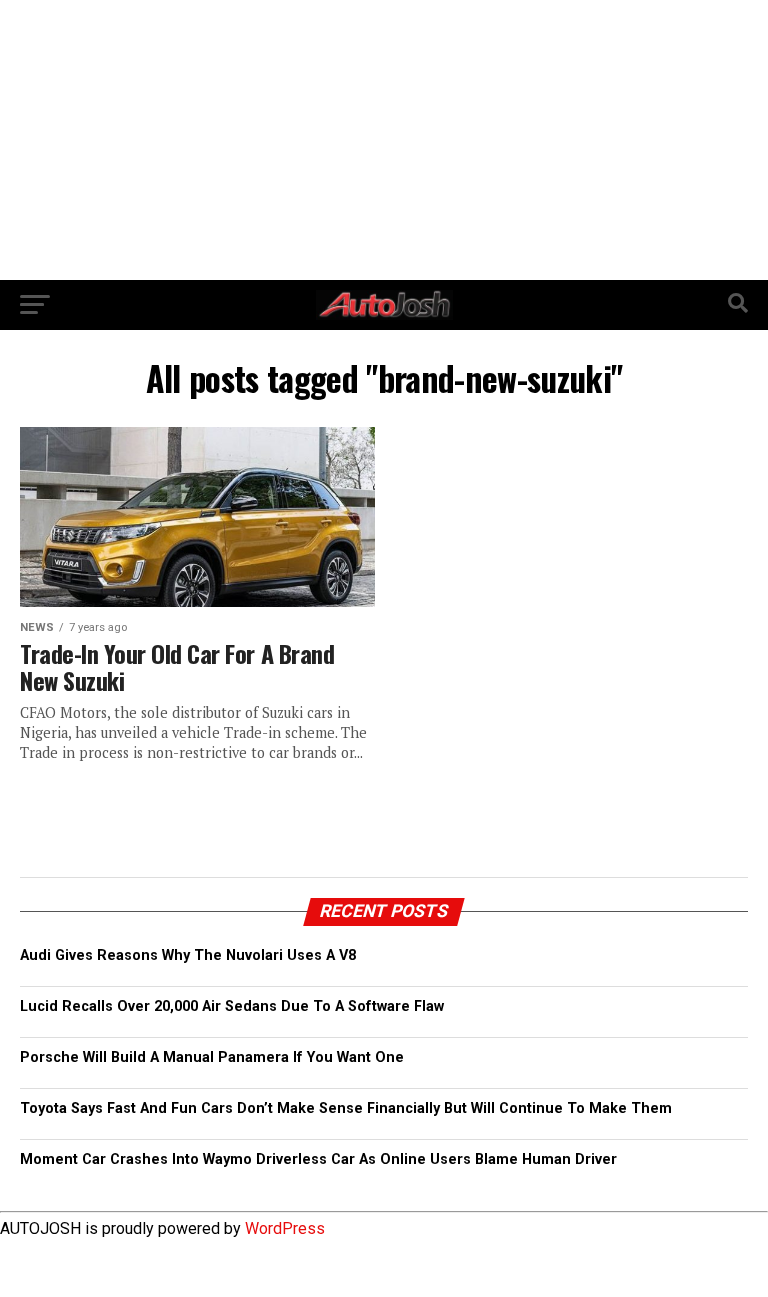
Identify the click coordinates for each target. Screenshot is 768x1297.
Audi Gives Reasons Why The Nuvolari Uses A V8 (188, 955)
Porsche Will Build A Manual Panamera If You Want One (212, 1057)
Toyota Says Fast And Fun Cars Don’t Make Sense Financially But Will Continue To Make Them (346, 1108)
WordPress (285, 1228)
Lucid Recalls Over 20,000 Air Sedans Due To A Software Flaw (232, 1006)
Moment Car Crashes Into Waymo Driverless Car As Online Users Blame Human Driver (318, 1159)
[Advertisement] (384, 140)
